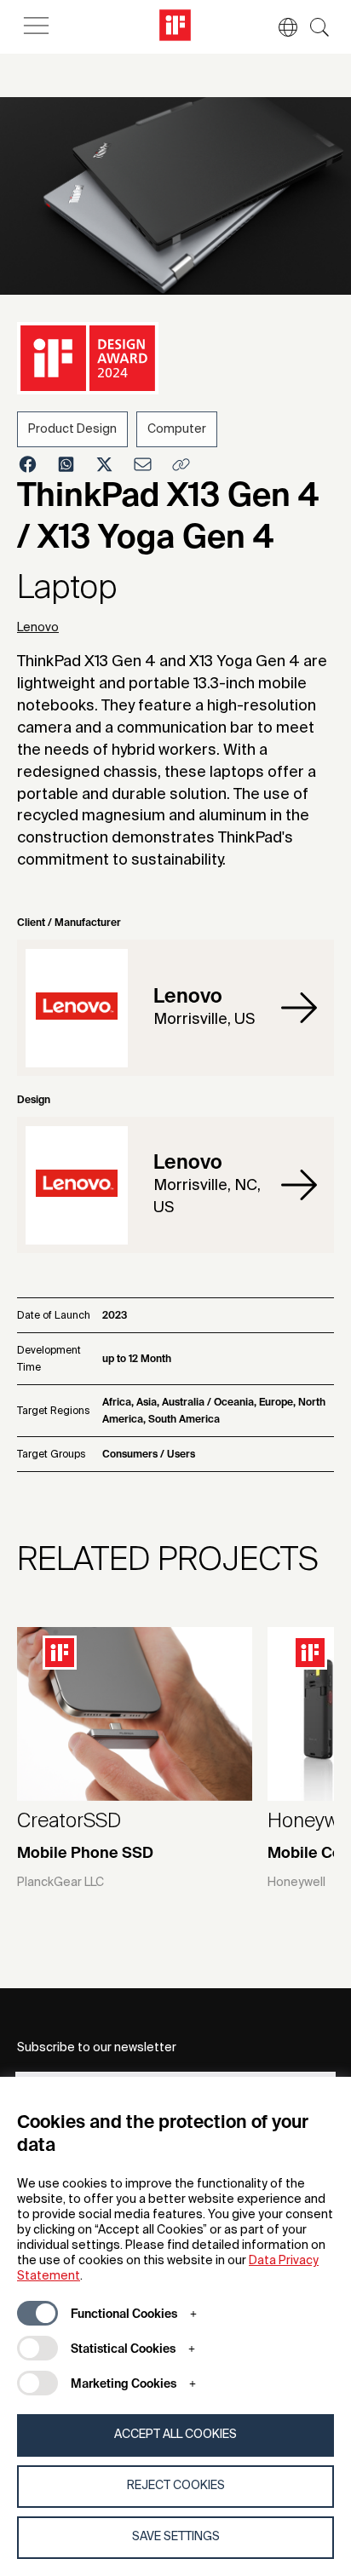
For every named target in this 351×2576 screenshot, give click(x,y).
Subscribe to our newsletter (97, 2048)
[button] (279, 27)
